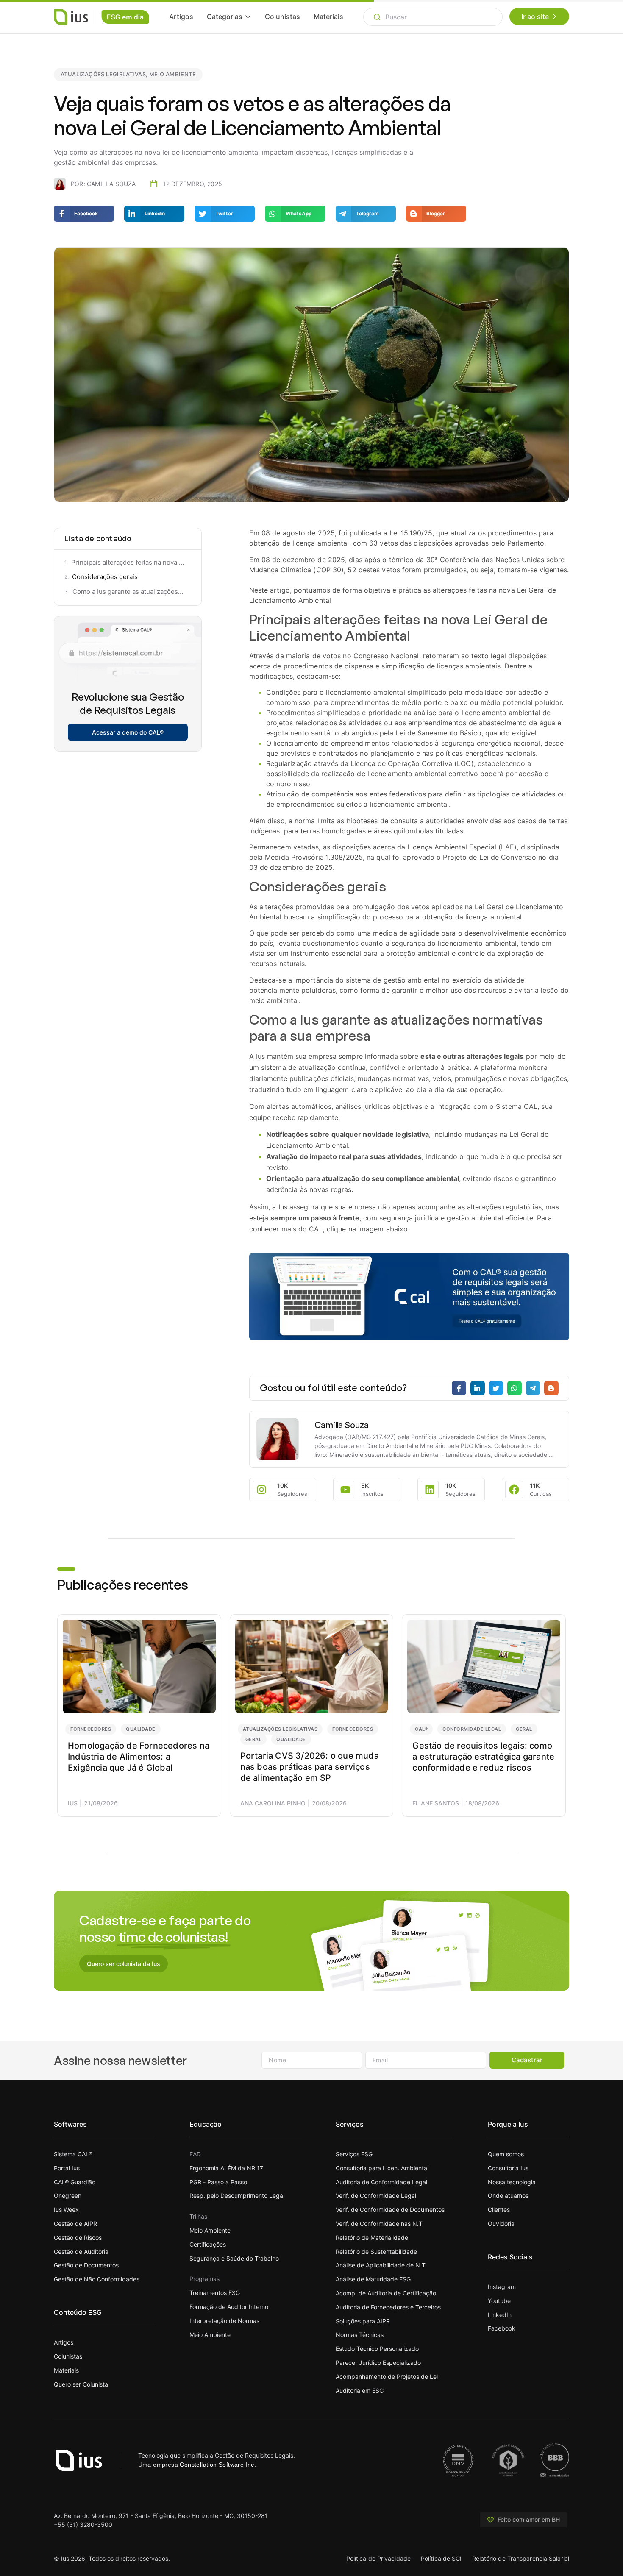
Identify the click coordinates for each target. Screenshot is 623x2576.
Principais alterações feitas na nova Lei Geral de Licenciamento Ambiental (128, 562)
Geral (254, 1739)
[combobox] (433, 17)
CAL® (421, 1729)
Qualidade (141, 1729)
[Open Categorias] (248, 17)
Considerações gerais (105, 577)
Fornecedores (91, 1729)
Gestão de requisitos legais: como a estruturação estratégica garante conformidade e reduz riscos (483, 1757)
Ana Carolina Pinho (273, 1803)
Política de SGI (441, 2558)
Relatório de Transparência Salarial (521, 2558)
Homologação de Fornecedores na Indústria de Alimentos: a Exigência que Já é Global (139, 1757)
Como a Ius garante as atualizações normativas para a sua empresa (128, 592)
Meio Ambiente (172, 74)
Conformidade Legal (472, 1729)
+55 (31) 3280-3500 (83, 2524)
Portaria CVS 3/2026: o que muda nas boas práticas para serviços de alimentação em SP (310, 1767)
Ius (73, 1803)
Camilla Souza (342, 1425)
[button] (523, 2520)
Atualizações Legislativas (103, 74)
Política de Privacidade (378, 2558)
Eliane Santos (436, 1803)
